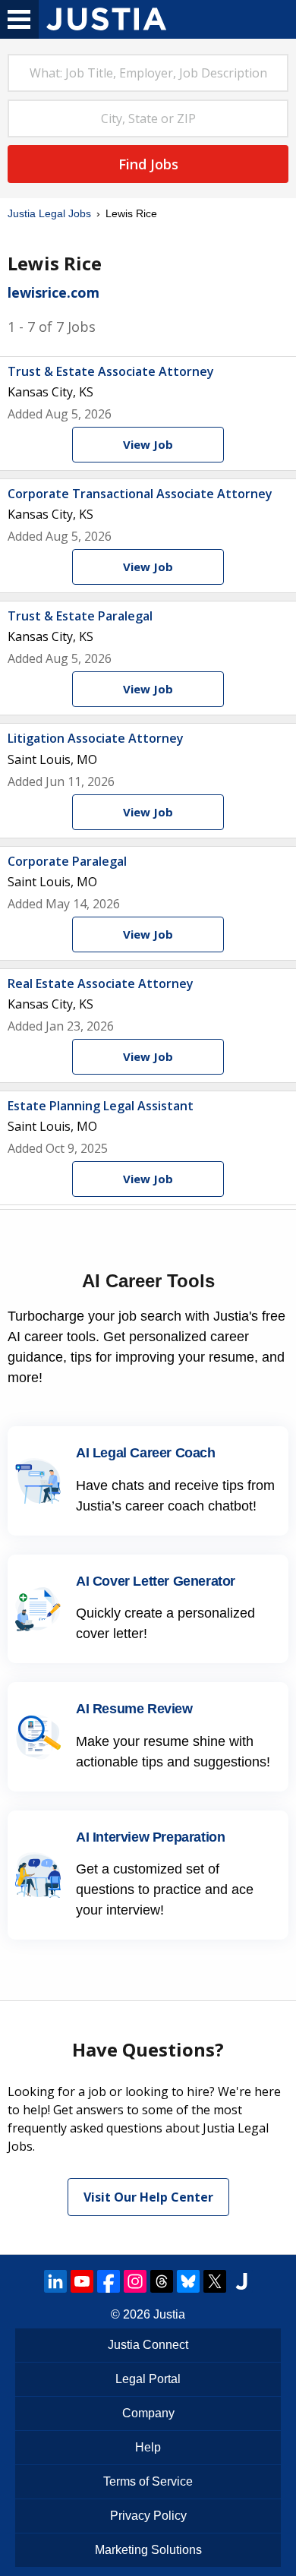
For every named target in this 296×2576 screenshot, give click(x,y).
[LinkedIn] (55, 2281)
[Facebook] (109, 2281)
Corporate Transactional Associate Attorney (140, 494)
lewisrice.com (54, 292)
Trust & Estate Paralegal (80, 616)
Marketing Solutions (148, 2550)
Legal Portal (148, 2379)
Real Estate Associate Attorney (101, 983)
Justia (169, 2314)
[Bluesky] (188, 2281)
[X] (215, 2281)
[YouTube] (82, 2281)
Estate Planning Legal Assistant (101, 1106)
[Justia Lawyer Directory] (241, 2281)
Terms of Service (148, 2481)
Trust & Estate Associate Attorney (111, 371)
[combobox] (148, 73)
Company (148, 2413)
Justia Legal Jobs (49, 213)
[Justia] (106, 19)
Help (148, 2447)
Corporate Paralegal (67, 861)
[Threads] (162, 2281)
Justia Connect (148, 2345)
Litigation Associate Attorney (96, 738)
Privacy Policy (148, 2516)
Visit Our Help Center (148, 2197)
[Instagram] (135, 2281)
